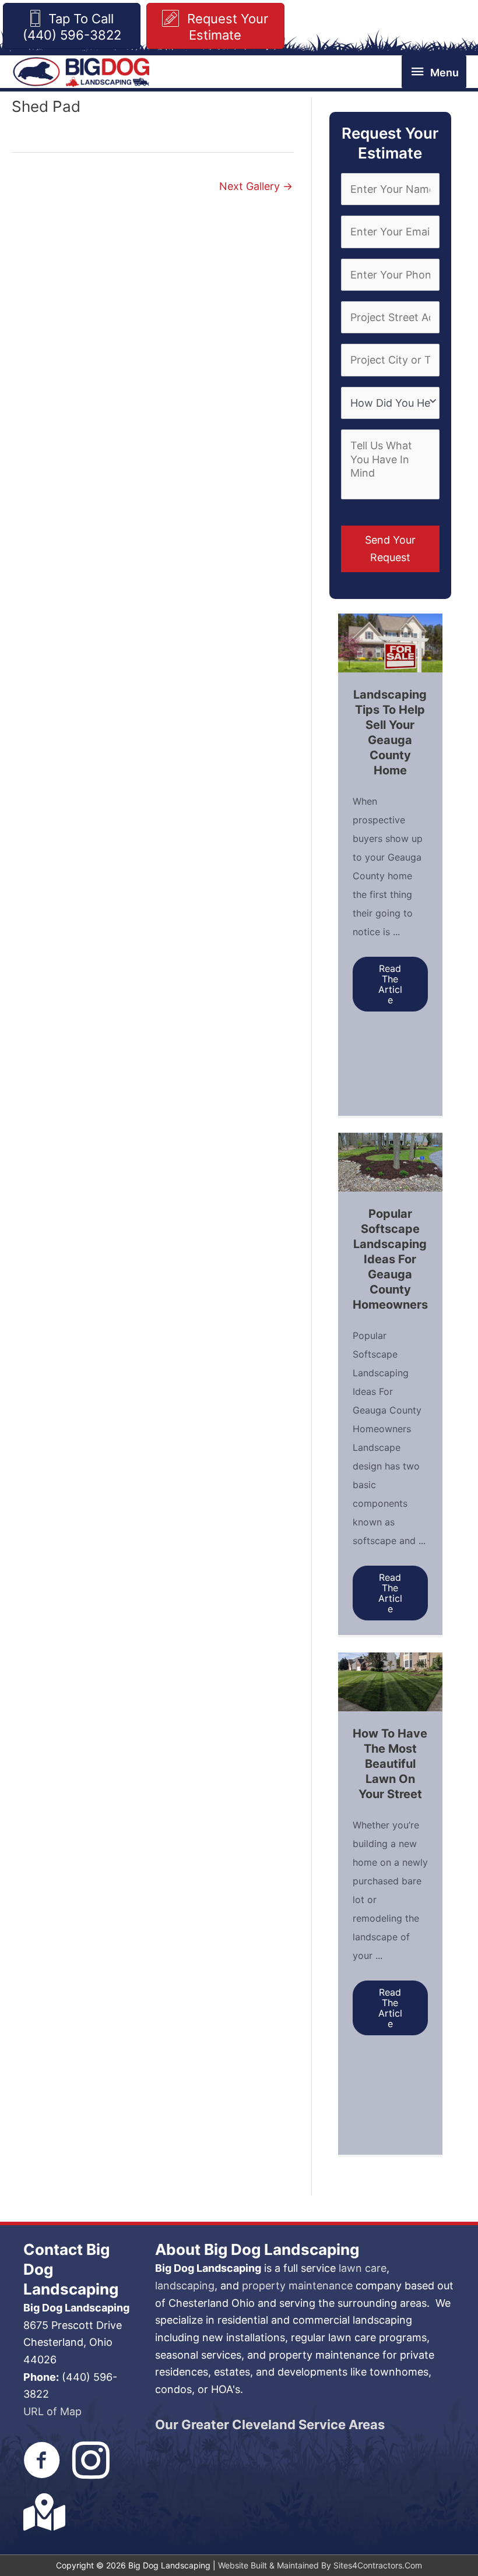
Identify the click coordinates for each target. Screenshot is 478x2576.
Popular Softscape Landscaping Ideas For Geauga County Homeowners (390, 1259)
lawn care (363, 2268)
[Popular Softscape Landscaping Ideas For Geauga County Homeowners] (390, 1161)
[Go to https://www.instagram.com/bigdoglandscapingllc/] (91, 2462)
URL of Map (52, 2411)
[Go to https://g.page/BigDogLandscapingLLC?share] (42, 2512)
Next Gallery (256, 186)
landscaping (185, 2286)
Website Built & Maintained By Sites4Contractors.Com (320, 2565)
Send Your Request (390, 549)
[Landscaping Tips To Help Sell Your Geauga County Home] (390, 642)
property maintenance (297, 2286)
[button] (390, 984)
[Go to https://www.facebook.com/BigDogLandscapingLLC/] (42, 2462)
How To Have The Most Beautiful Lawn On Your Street (390, 1764)
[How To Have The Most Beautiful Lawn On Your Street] (390, 1681)
